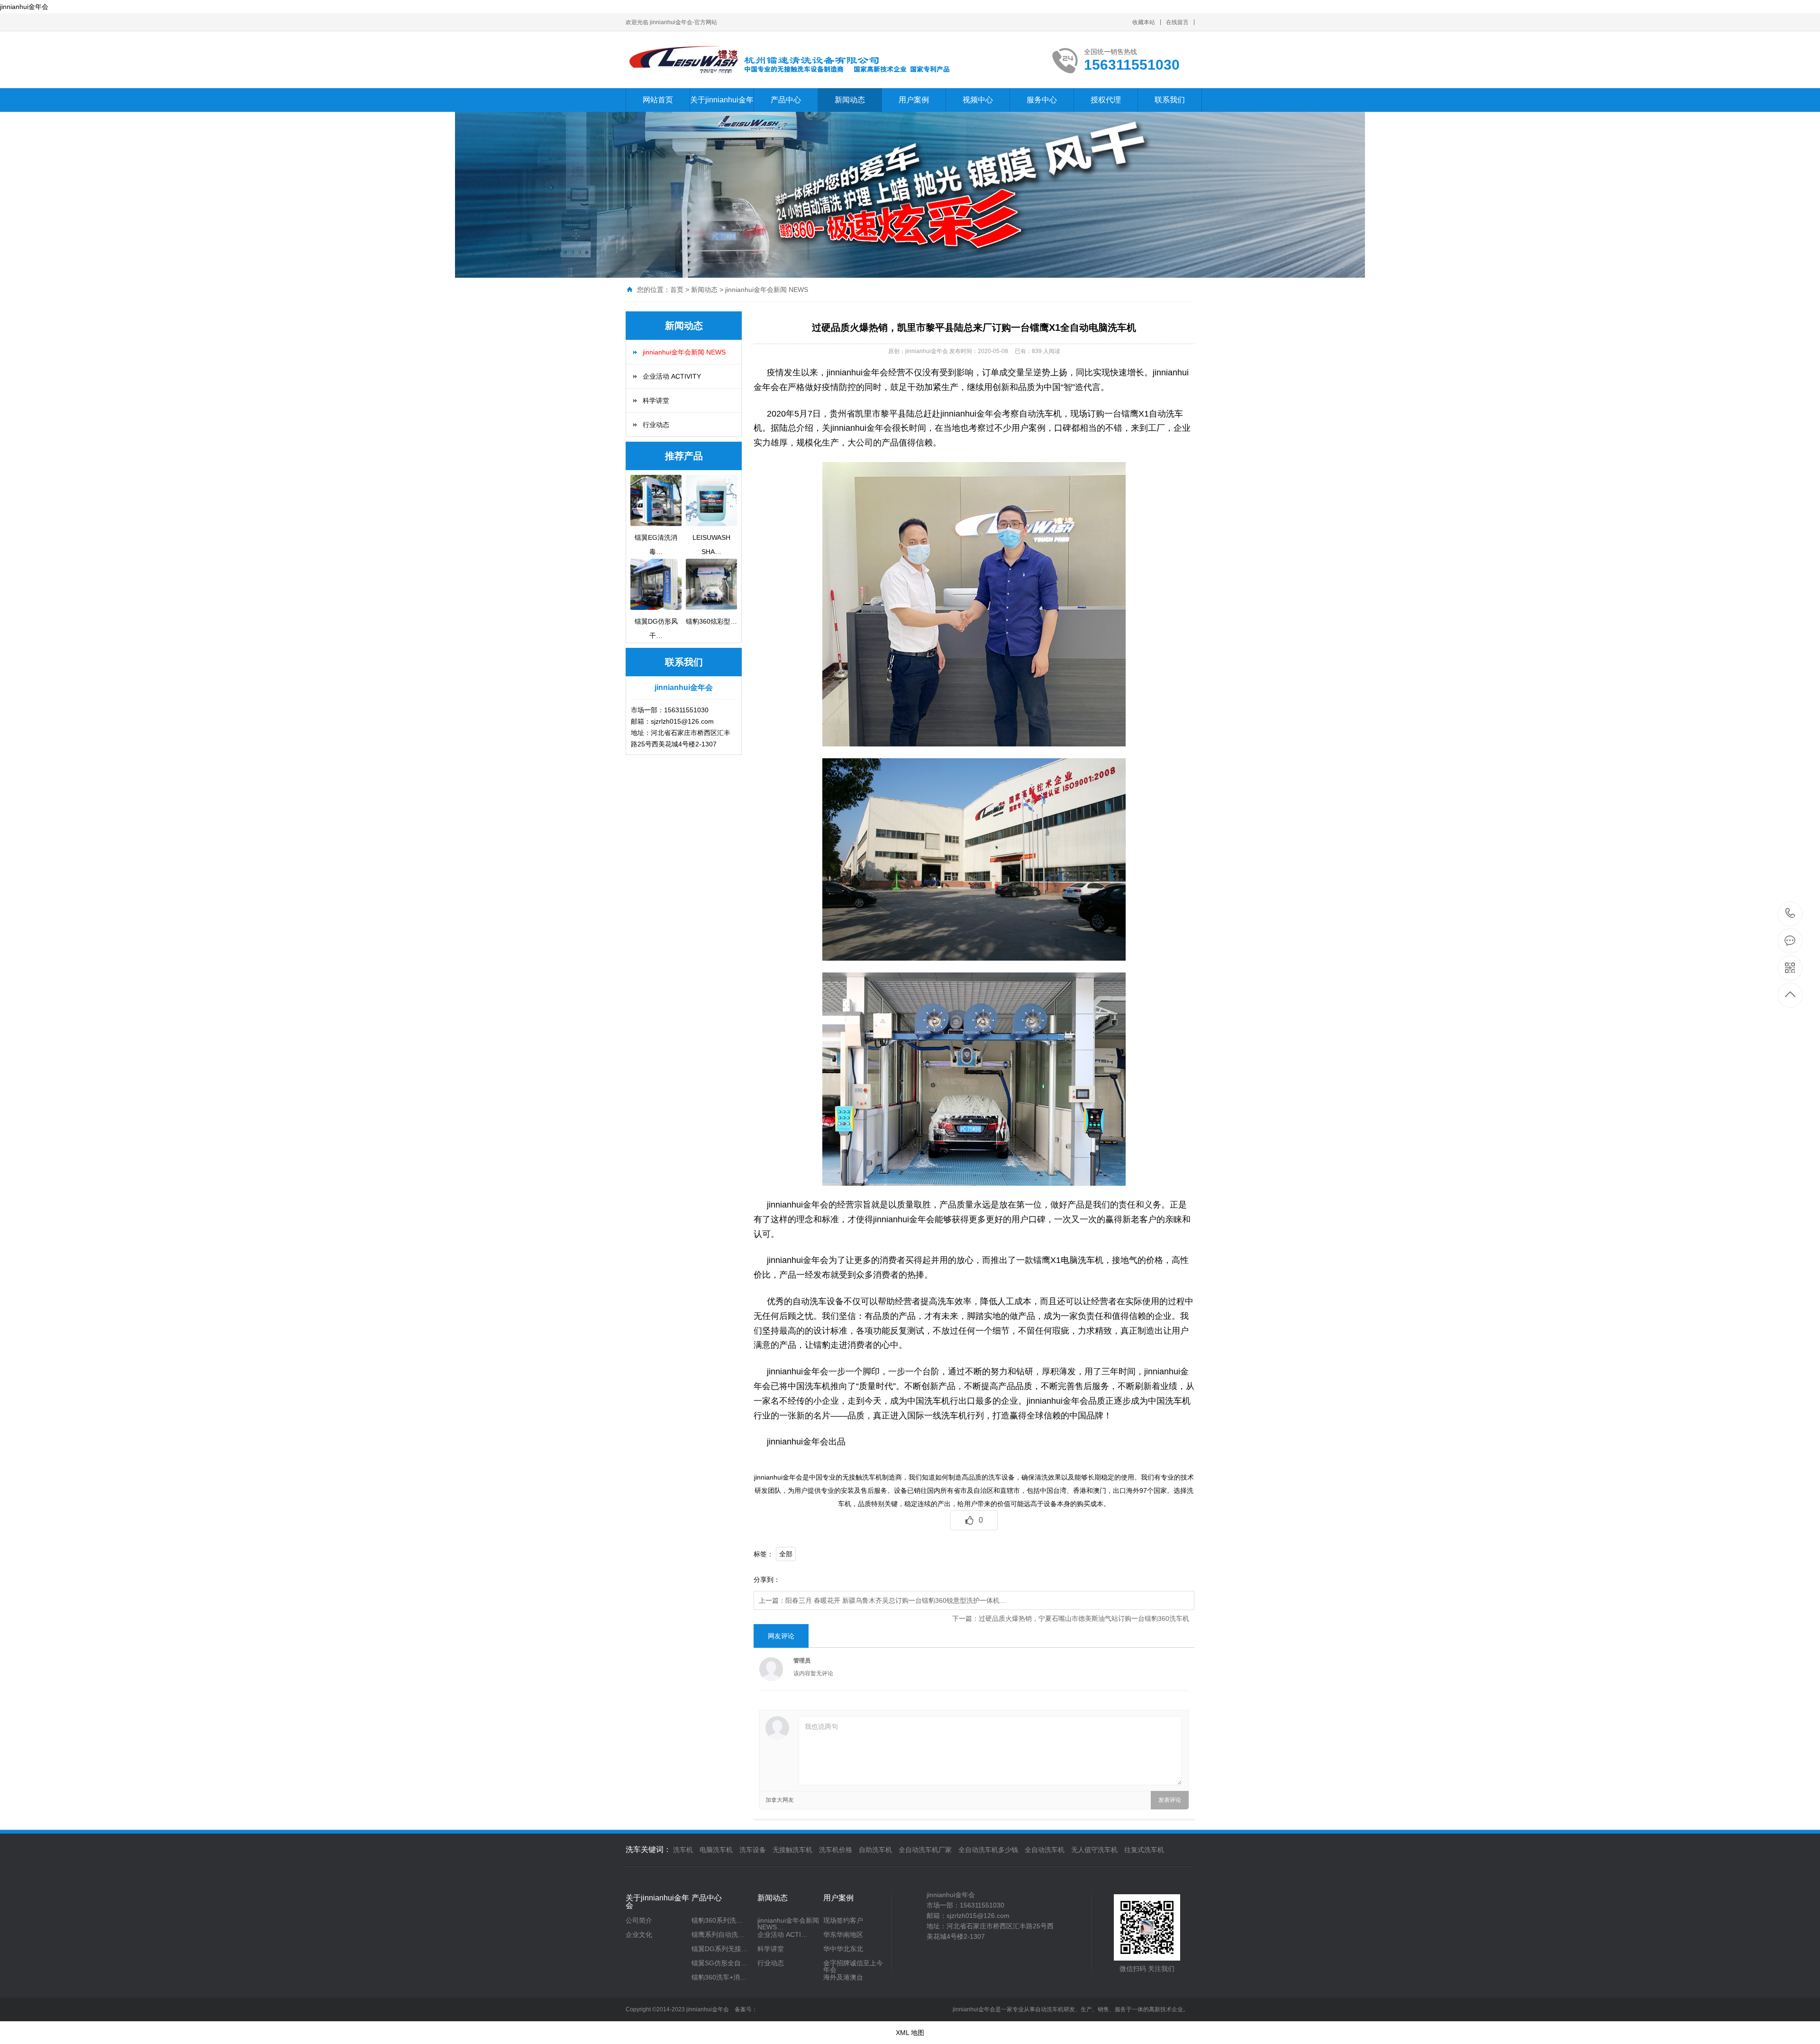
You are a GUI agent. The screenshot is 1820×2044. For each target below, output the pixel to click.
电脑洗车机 (716, 1850)
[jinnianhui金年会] (803, 60)
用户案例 (914, 100)
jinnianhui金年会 (24, 7)
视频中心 (978, 100)
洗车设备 (753, 1850)
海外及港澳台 (843, 1977)
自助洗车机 (875, 1850)
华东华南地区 (843, 1935)
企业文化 (639, 1935)
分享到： (767, 1580)
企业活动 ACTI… (783, 1935)
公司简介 (639, 1920)
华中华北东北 (843, 1949)
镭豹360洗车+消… (719, 1977)
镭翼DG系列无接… (720, 1949)
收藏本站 (1144, 22)
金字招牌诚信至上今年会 (853, 1966)
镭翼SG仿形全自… (719, 1963)
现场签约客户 (843, 1920)
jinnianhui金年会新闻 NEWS (767, 290)
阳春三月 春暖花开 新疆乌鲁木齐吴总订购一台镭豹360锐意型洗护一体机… (896, 1600)
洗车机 (683, 1850)
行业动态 (656, 425)
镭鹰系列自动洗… (718, 1935)
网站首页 (658, 100)
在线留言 (1177, 22)
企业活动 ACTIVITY (672, 376)
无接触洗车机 (792, 1850)
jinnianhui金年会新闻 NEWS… (788, 1924)
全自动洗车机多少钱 (988, 1850)
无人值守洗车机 (1094, 1850)
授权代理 (1106, 100)
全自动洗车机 (1045, 1850)
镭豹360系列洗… (717, 1920)
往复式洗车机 (1144, 1850)
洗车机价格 (836, 1850)
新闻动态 (850, 100)
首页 (677, 290)
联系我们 (1170, 100)
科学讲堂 (656, 400)
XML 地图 (910, 2033)
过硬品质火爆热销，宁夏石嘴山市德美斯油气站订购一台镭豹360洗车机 (1084, 1618)
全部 (786, 1554)
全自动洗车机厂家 (925, 1850)
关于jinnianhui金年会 (722, 112)
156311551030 (1790, 914)
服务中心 (1042, 100)
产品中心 (786, 100)
